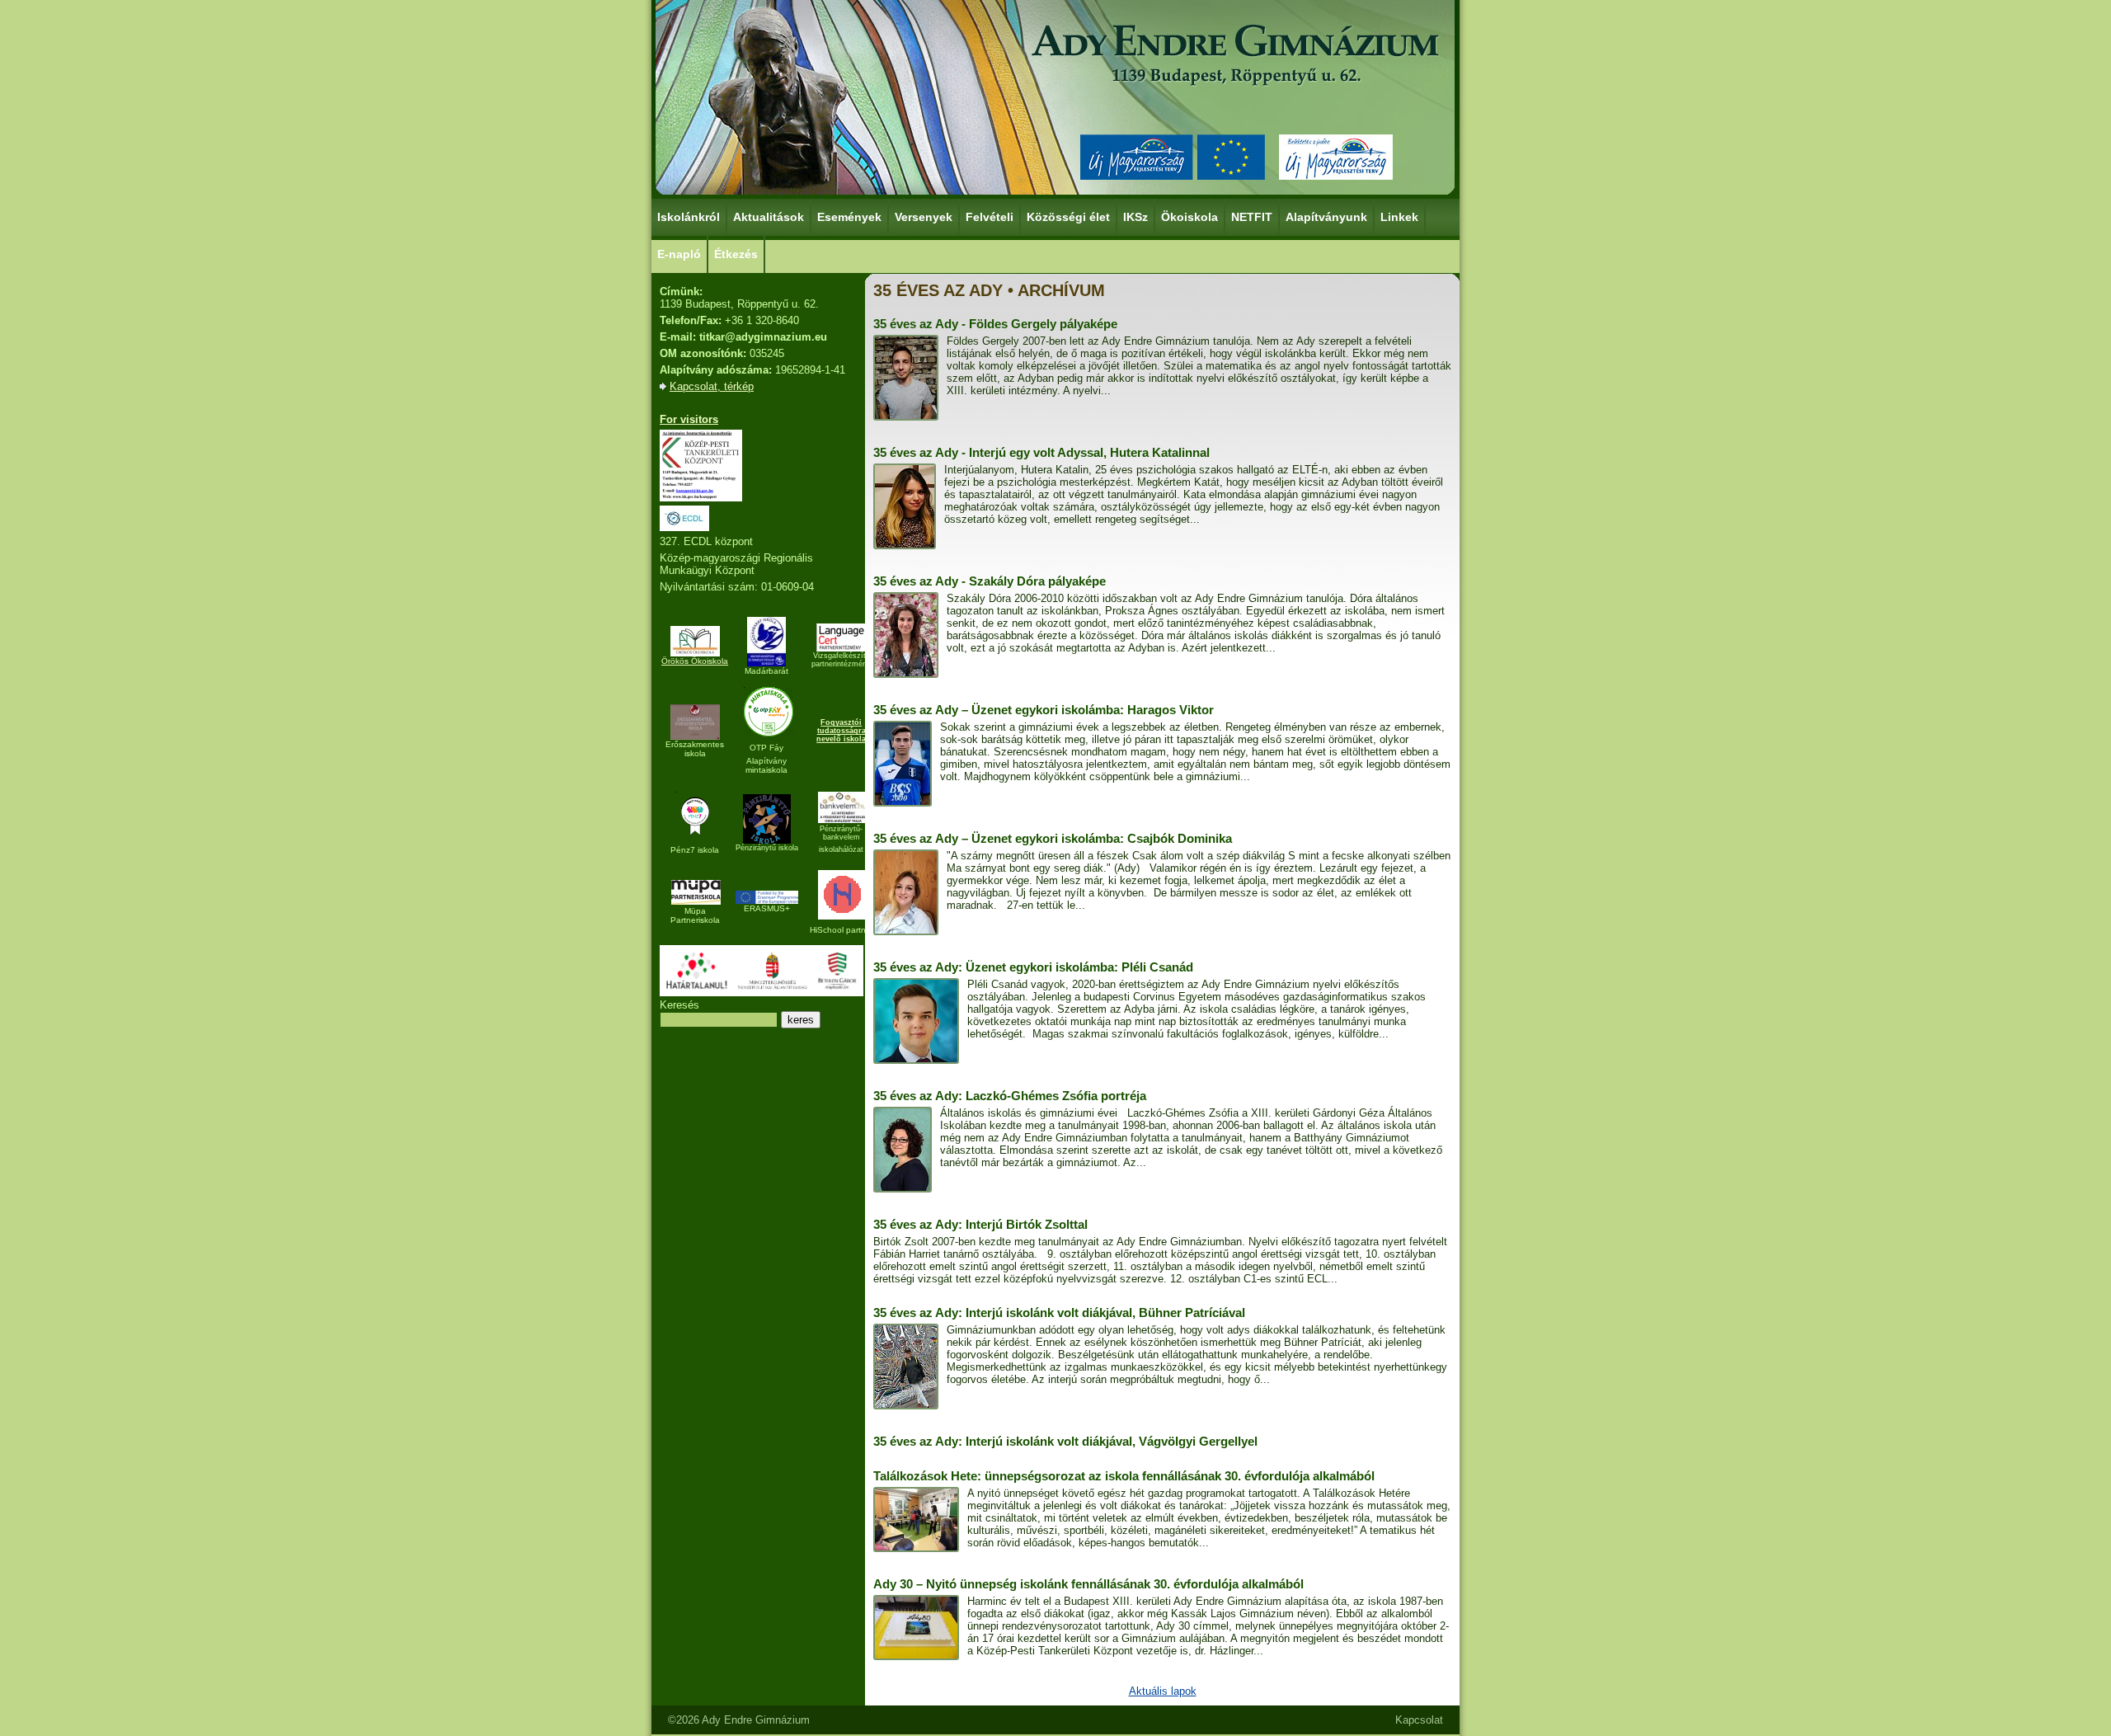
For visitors (689, 419)
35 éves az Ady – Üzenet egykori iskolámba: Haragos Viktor (1044, 710)
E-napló (679, 254)
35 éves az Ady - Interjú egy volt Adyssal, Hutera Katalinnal (1041, 452)
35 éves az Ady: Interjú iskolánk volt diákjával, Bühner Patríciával (1059, 1313)
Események (849, 217)
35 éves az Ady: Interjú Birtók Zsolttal (980, 1224)
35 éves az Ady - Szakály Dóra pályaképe (990, 581)
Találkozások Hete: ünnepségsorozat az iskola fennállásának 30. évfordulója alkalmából (1124, 1476)
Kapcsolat (1419, 1720)
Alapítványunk (1326, 217)
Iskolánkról (689, 217)
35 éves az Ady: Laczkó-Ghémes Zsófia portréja (1010, 1096)
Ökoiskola (1189, 217)
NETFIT (1252, 217)
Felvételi (990, 217)
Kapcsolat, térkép (712, 386)
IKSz (1135, 217)
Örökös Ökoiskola (695, 661)
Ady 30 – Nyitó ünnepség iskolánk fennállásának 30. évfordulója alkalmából (1088, 1584)
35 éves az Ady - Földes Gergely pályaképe (995, 324)
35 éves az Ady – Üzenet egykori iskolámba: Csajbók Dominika (1053, 838)
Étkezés (736, 254)
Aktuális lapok (1163, 1691)
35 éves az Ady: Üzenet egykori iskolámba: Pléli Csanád (1033, 967)
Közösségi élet (1068, 217)
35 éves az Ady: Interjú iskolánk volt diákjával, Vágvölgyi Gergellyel (1065, 1441)
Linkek (1399, 217)
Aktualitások (769, 217)
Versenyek (924, 217)
